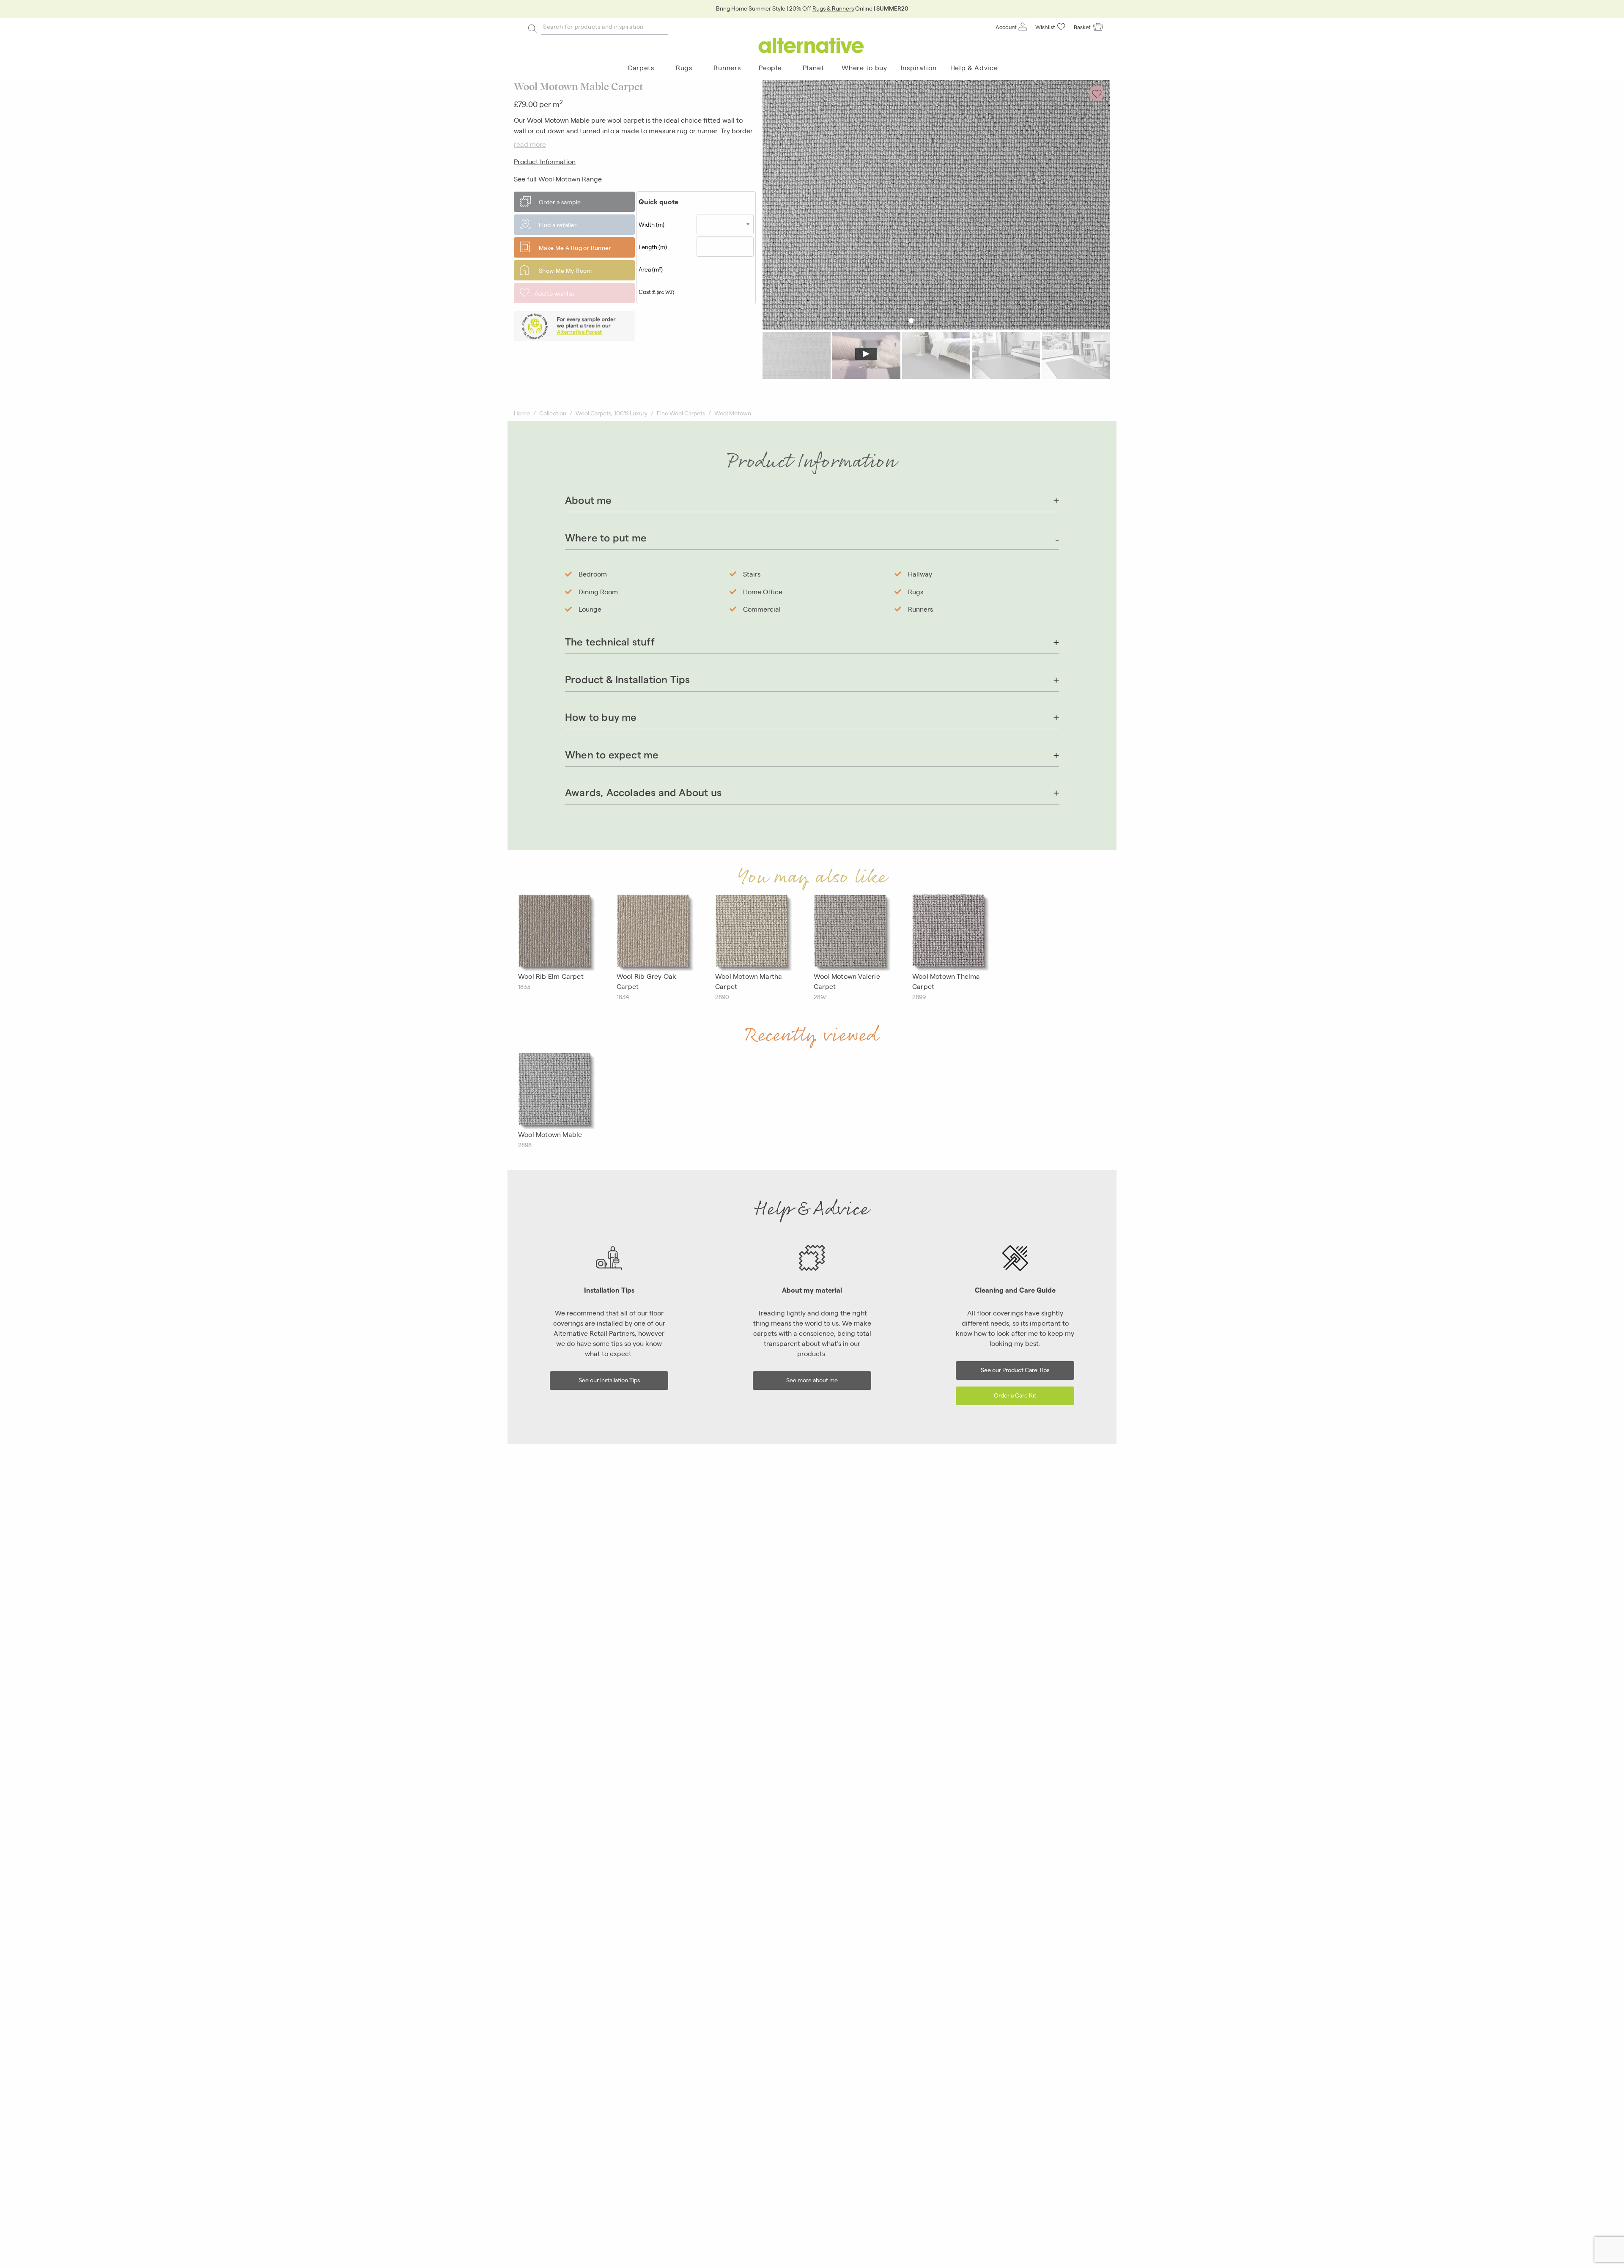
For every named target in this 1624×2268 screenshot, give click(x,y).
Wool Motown (559, 179)
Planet (813, 67)
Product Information (545, 161)
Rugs (684, 67)
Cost (656, 291)
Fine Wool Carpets (681, 413)
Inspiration (919, 67)
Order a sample (560, 202)
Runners (727, 67)
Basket (1082, 27)
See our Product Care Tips (1015, 1369)
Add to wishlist (555, 293)
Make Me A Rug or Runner (575, 247)
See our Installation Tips (609, 1380)
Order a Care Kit (1015, 1395)
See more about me (812, 1380)
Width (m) (652, 224)
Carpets (641, 67)
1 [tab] (911, 320)
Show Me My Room (565, 270)
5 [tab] (962, 320)
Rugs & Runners (833, 8)
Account (1006, 27)
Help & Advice (974, 67)
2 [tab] (924, 320)
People (770, 67)
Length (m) (653, 247)
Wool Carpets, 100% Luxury (612, 413)
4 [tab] (949, 320)
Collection (553, 413)
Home (522, 413)
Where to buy (864, 67)
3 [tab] (937, 320)
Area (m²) (651, 269)
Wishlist (1045, 27)
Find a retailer (558, 225)
